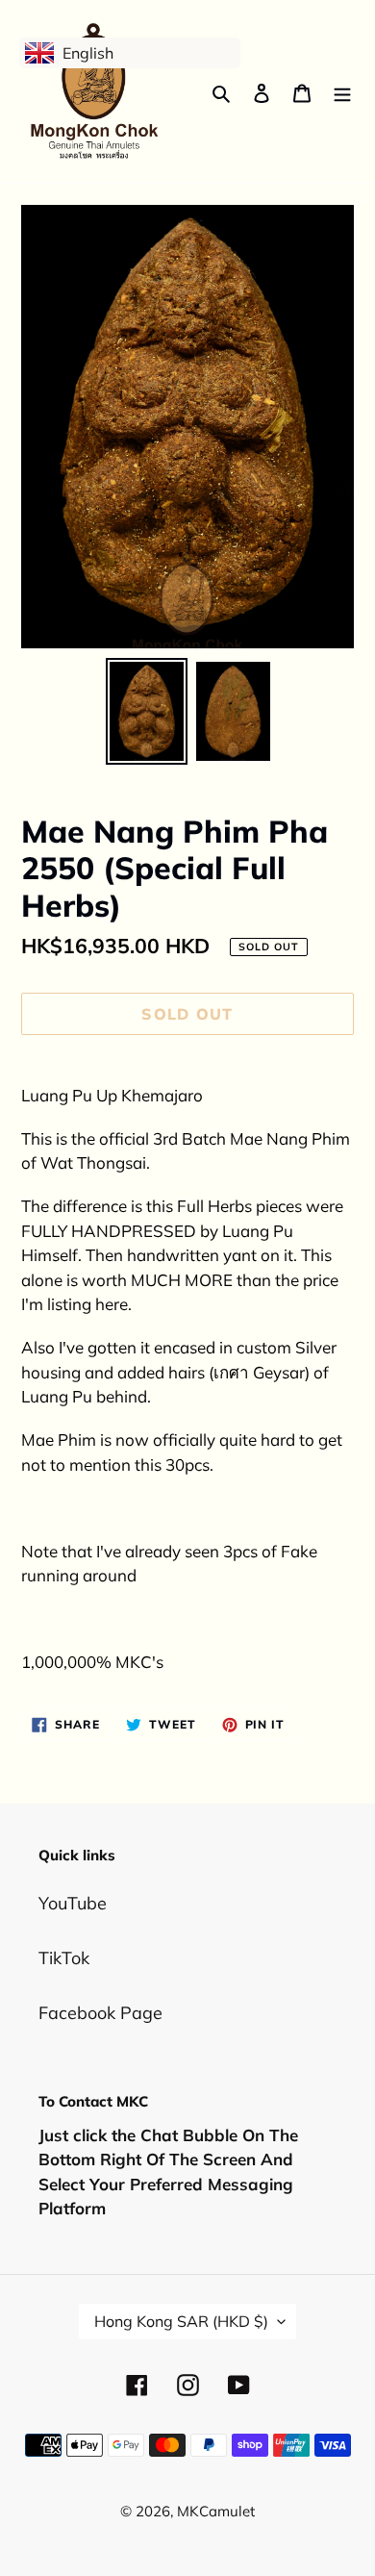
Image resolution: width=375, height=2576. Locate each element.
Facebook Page (100, 2013)
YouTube (73, 1903)
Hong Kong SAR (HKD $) (181, 2321)
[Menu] (342, 92)
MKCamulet (216, 2511)
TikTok (64, 1958)
